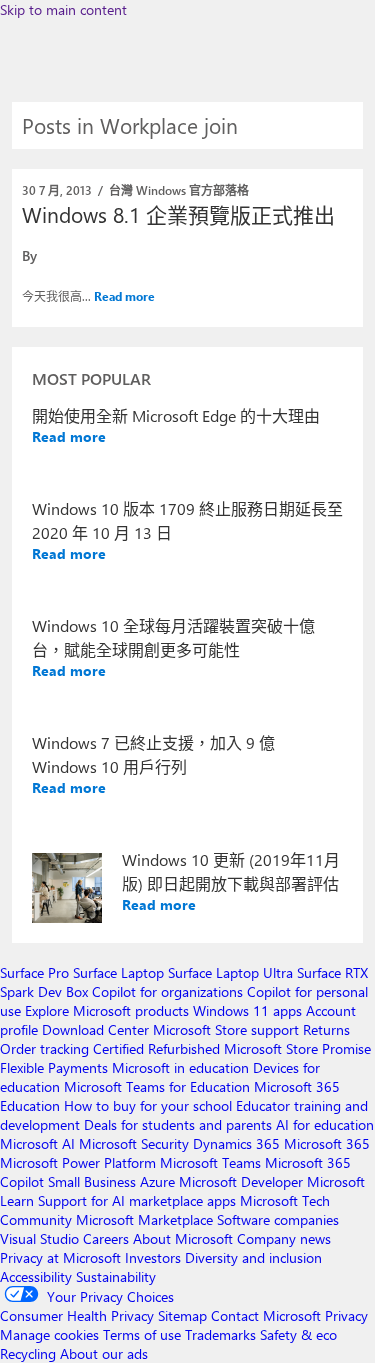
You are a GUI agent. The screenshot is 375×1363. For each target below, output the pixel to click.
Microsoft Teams (210, 1162)
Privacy (346, 1315)
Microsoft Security (134, 1143)
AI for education (325, 1124)
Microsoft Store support (226, 1029)
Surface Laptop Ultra (230, 972)
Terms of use (142, 1334)
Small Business (92, 1181)
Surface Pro (34, 972)
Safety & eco (298, 1334)
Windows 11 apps (247, 1010)
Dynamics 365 (236, 1143)
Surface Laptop (118, 972)
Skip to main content (63, 9)
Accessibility (36, 1276)
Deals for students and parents (178, 1124)
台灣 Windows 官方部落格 (179, 190)
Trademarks (220, 1334)
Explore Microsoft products (107, 1010)
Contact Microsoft (266, 1315)
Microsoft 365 (327, 1143)
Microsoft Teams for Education (157, 1086)
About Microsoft (183, 1238)
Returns (326, 1029)
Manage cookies (49, 1334)
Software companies (278, 1219)
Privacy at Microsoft (60, 1257)
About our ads (104, 1353)
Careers (106, 1238)
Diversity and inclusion (253, 1257)
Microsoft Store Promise (297, 1048)
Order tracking (44, 1048)
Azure (157, 1181)
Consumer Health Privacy (77, 1315)
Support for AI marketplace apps (137, 1200)
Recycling (28, 1353)
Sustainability (116, 1276)
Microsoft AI (37, 1143)
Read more (124, 296)
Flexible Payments (54, 1067)
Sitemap (182, 1315)
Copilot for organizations (167, 991)
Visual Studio (39, 1238)
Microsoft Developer (241, 1181)
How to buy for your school (148, 1105)
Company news (284, 1238)
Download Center (95, 1029)
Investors (153, 1257)
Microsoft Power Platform (78, 1162)
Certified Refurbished (156, 1048)
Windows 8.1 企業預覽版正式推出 (178, 214)
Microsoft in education (180, 1067)
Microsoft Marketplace (144, 1219)
